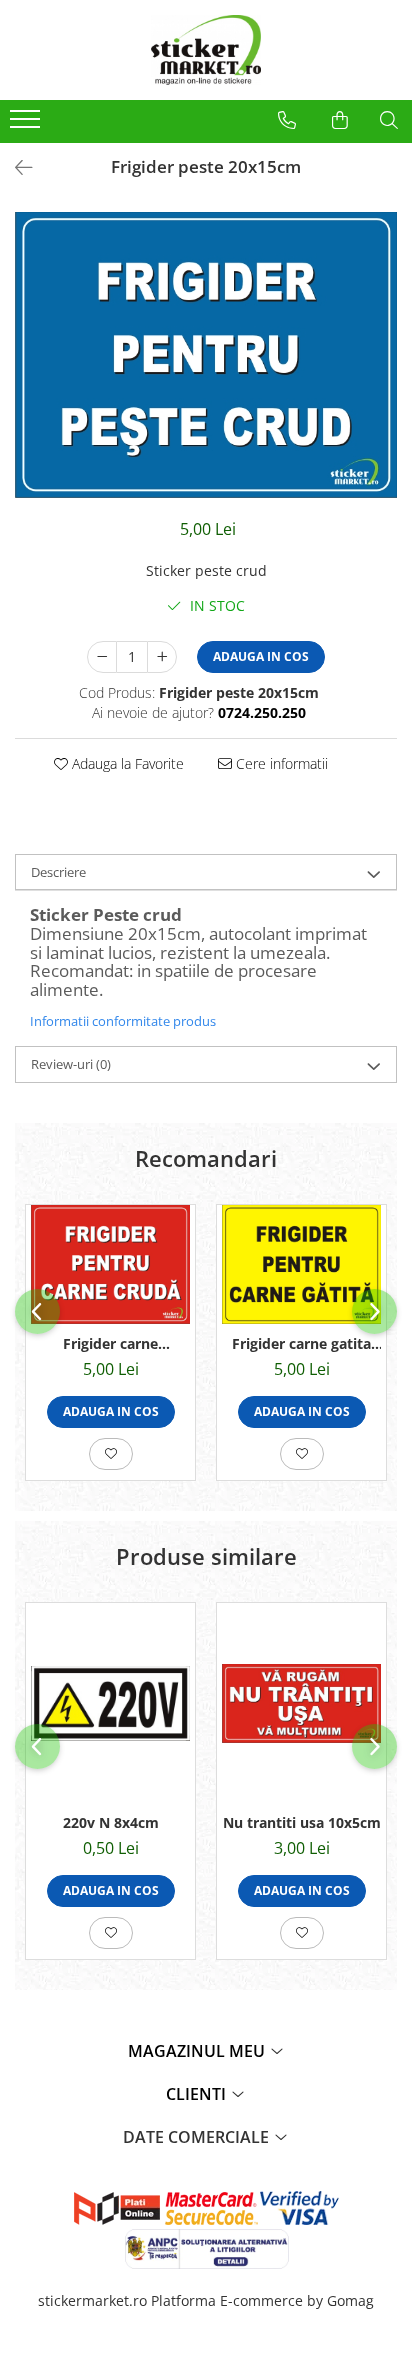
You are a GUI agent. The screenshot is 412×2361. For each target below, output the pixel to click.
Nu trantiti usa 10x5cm (302, 1822)
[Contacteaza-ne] (287, 120)
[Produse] (27, 125)
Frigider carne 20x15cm (110, 1343)
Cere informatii (280, 763)
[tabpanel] (206, 355)
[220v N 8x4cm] (110, 1704)
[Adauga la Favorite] (111, 1454)
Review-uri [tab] (71, 1064)
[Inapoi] (15, 167)
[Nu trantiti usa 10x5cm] (301, 1704)
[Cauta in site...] (389, 120)
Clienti (198, 2094)
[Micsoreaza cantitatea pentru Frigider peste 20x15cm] (102, 657)
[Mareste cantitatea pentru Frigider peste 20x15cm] (162, 657)
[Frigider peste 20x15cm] (206, 355)
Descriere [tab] (58, 872)
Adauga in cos (261, 656)
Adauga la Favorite (126, 763)
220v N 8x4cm (111, 1822)
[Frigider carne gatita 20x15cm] (301, 1264)
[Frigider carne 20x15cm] (110, 1264)
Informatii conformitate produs (123, 1021)
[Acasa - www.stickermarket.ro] (206, 50)
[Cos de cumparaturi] (340, 120)
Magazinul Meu (198, 2051)
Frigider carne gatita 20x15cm (301, 1343)
